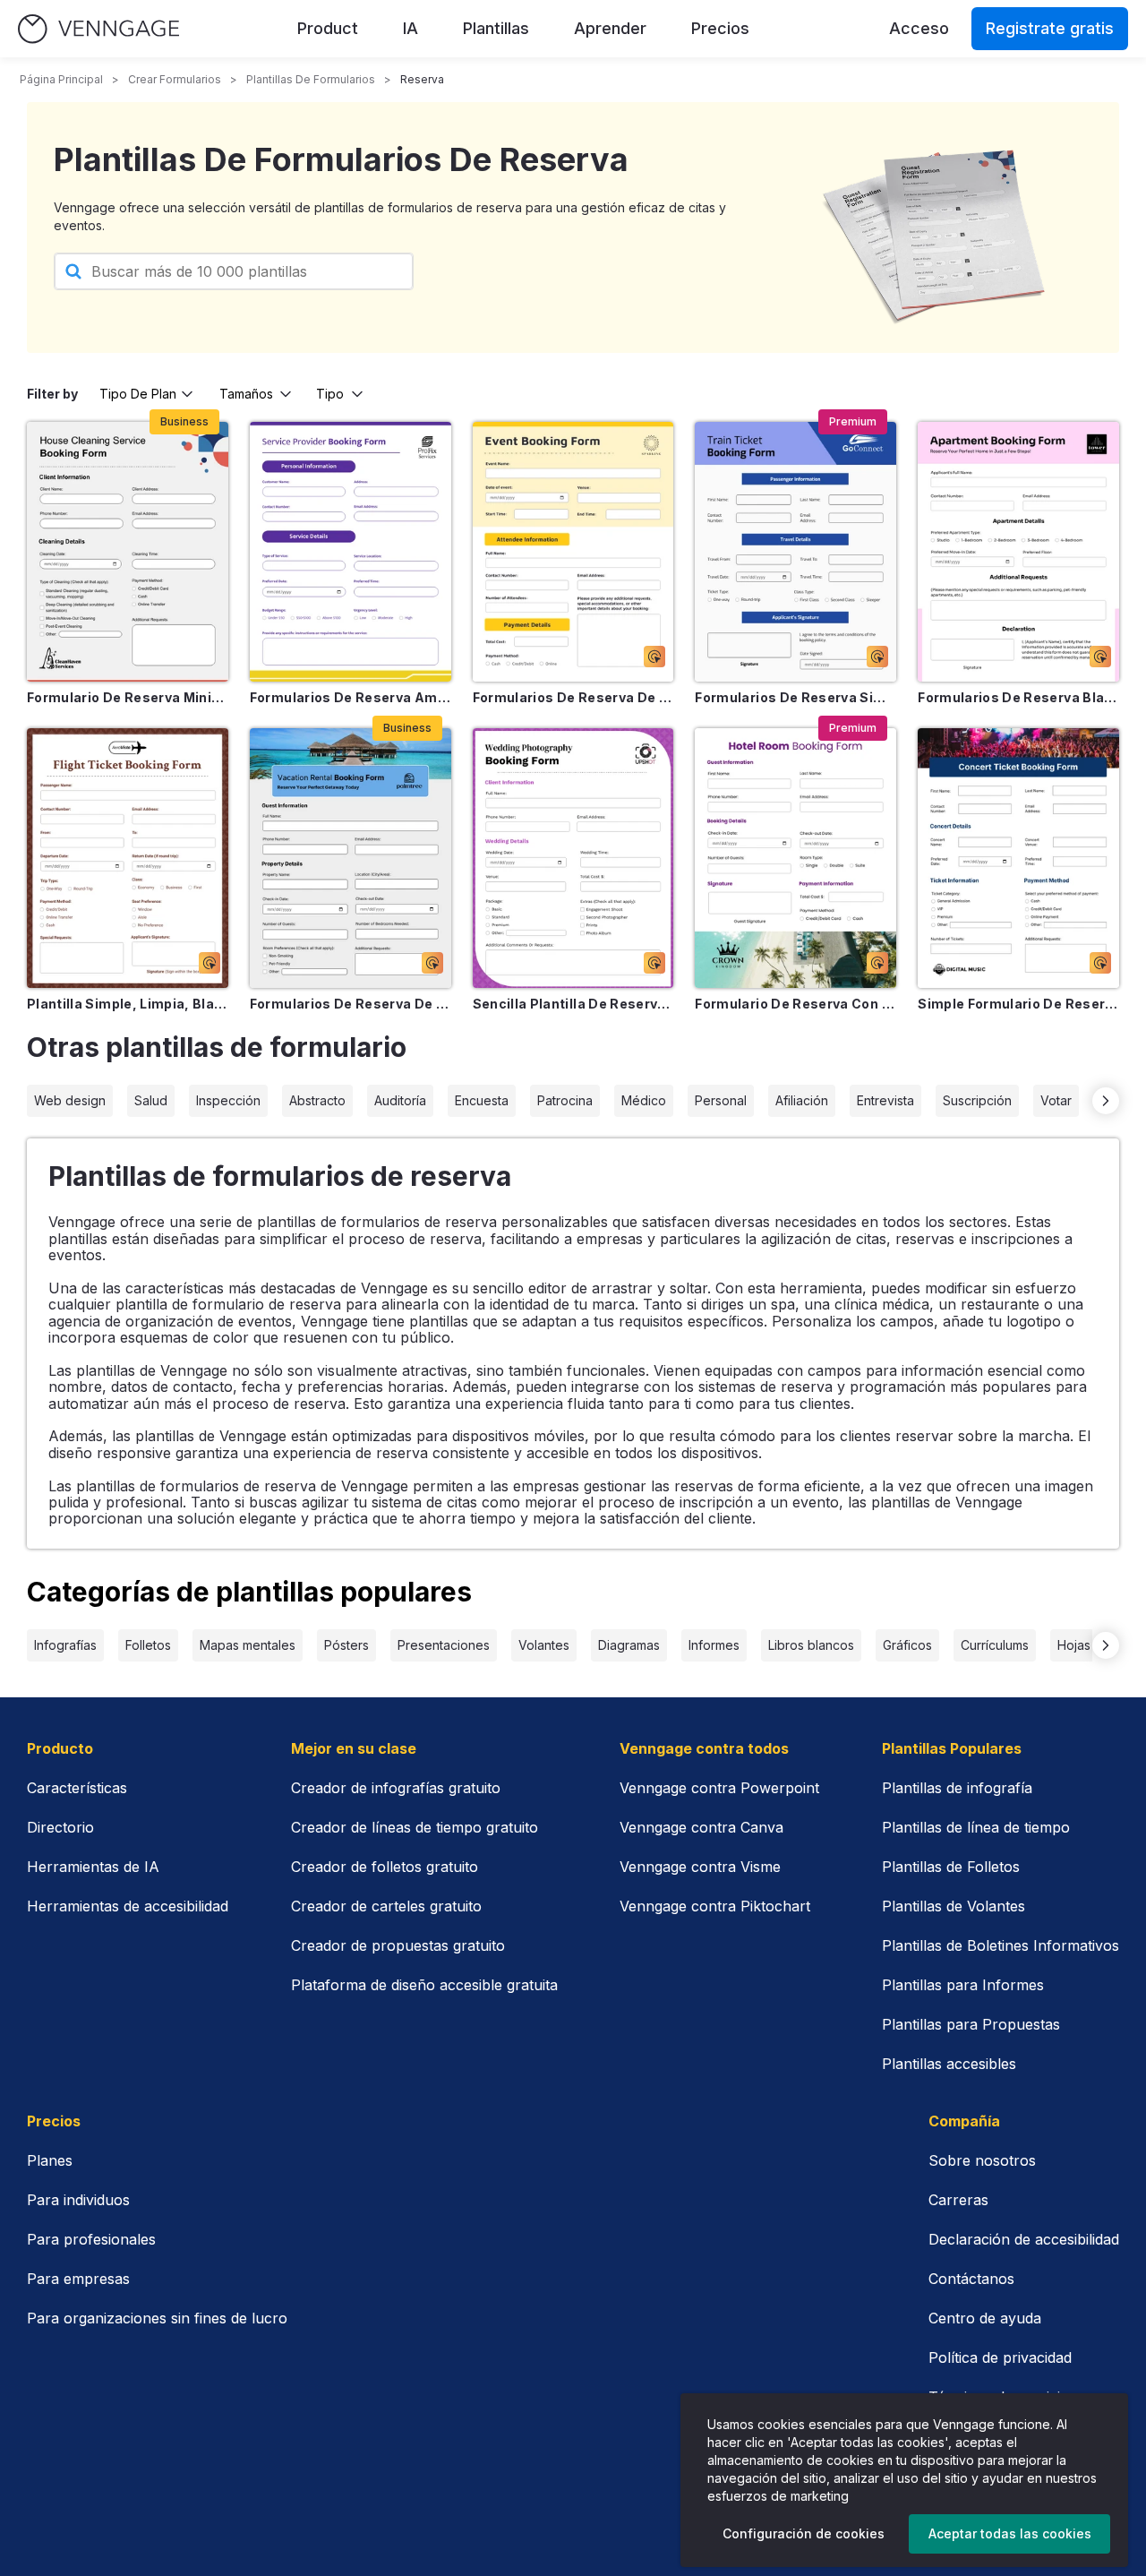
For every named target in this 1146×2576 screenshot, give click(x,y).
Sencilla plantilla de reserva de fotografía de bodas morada (573, 1004)
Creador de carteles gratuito (386, 1906)
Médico (644, 1100)
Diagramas (629, 1645)
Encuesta (482, 1100)
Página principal (61, 79)
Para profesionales (91, 2239)
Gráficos (907, 1645)
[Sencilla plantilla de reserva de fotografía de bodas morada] (573, 858)
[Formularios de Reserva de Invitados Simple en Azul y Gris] (351, 858)
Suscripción (977, 1100)
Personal (721, 1100)
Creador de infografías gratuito (396, 1788)
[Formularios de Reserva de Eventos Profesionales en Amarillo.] (573, 552)
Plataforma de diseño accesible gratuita (424, 1985)
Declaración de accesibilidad (1024, 2239)
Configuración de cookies (804, 2533)
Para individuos (78, 2200)
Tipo (330, 394)
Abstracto (317, 1100)
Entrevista (885, 1100)
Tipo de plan (138, 394)
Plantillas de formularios (311, 79)
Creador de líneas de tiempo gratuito (415, 1827)
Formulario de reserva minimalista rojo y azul (128, 697)
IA (411, 28)
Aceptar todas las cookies (1010, 2533)
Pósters (346, 1645)
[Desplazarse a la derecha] (1106, 1101)
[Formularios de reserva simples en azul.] (795, 552)
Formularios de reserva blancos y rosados (1018, 697)
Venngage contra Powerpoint (719, 1788)
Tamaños (246, 394)
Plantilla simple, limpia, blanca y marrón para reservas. (128, 1004)
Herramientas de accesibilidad (128, 1906)
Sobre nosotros (982, 2160)
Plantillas (496, 28)
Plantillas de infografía (957, 1788)
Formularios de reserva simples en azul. (795, 697)
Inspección (228, 1100)
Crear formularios (175, 79)
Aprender (610, 28)
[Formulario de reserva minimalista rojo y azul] (128, 552)
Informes (714, 1645)
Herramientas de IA (93, 1867)
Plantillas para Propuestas (971, 2024)
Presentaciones (444, 1645)
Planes (50, 2160)
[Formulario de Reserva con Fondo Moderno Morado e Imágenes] (795, 858)
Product (328, 28)
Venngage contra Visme (700, 1867)
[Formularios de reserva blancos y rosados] (1018, 552)
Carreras (958, 2200)
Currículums (995, 1645)
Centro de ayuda (985, 2318)
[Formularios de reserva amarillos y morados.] (351, 552)
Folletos (148, 1645)
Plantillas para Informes (963, 1985)
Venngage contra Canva (701, 1827)
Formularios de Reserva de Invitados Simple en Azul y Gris (351, 1004)
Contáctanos (971, 2279)
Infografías (65, 1645)
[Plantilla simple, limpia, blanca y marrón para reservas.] (128, 858)
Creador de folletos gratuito (385, 1867)
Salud (151, 1100)
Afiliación (802, 1100)
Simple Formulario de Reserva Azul (1018, 1004)
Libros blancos (811, 1645)
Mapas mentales (248, 1645)
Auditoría (400, 1100)
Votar (1056, 1100)
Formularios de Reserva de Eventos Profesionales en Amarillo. (573, 697)
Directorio (60, 1827)
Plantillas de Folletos (951, 1867)
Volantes (544, 1645)
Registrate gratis (1050, 28)
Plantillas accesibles (949, 2064)
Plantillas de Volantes (954, 1906)
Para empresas (78, 2279)
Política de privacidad (1000, 2357)
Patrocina (565, 1100)
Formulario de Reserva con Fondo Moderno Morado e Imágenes (795, 1004)
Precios (720, 28)
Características (77, 1788)
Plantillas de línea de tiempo (976, 1827)
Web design (70, 1100)
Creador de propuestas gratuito (398, 1945)
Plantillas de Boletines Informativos (1001, 1945)
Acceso (919, 28)
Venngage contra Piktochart (715, 1906)
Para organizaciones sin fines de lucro (157, 2318)
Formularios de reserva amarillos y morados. (351, 697)
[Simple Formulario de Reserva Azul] (1018, 858)
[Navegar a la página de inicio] (98, 29)
